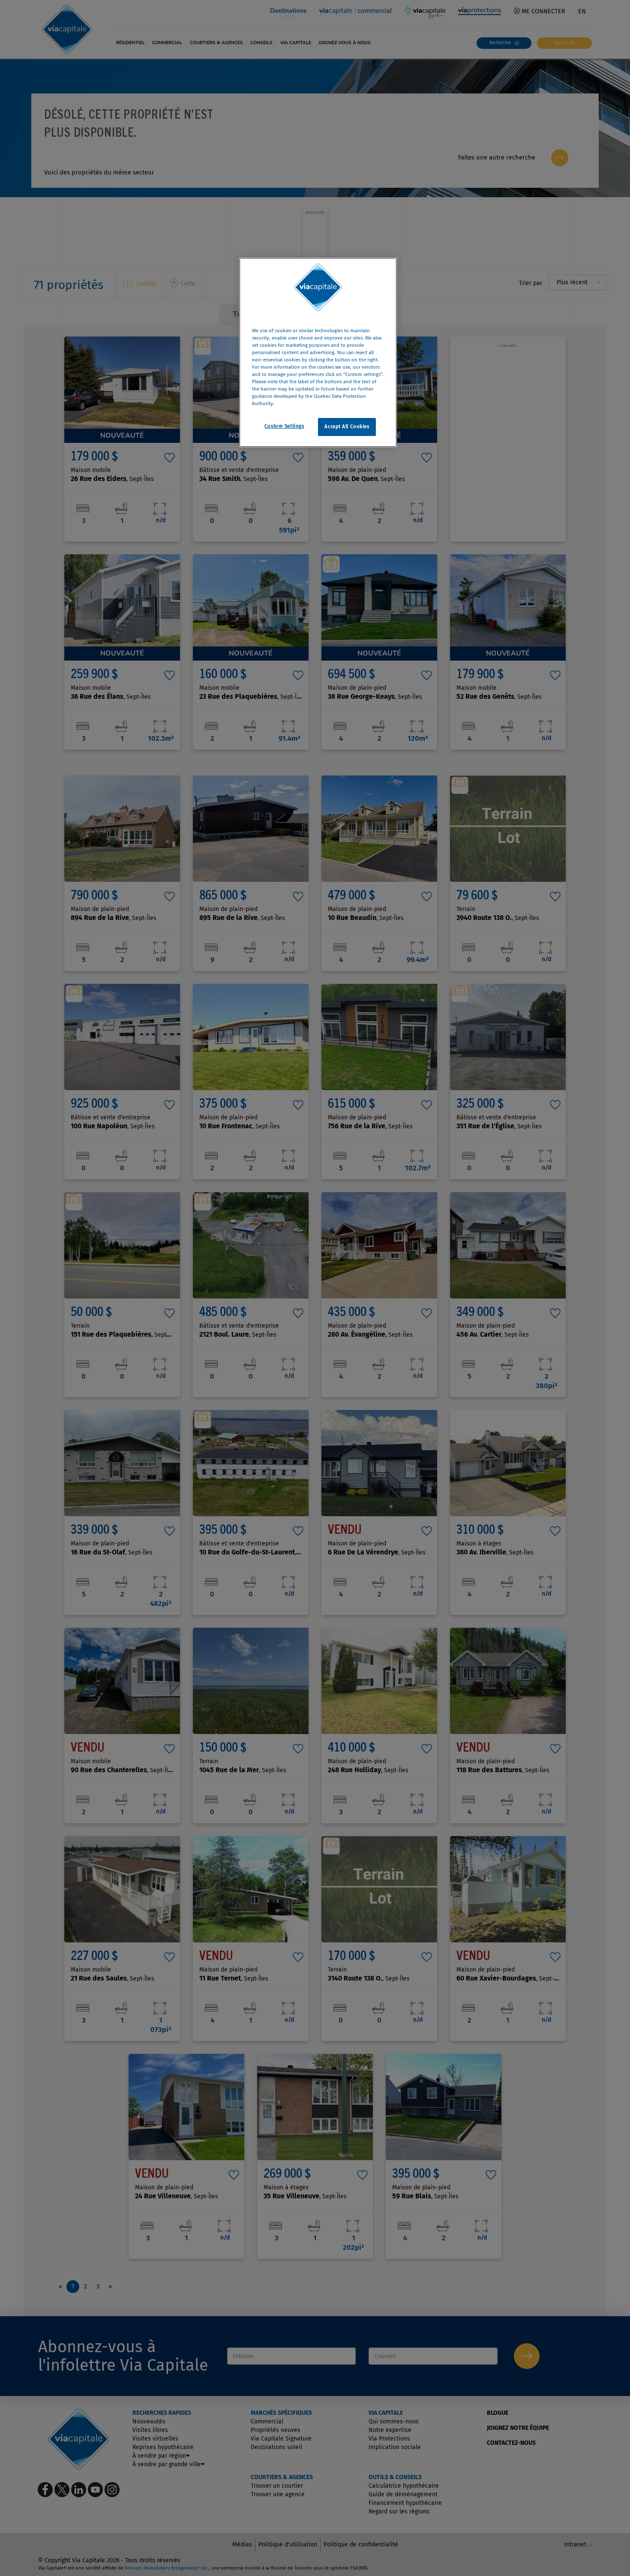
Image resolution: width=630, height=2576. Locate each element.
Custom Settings (284, 427)
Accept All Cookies (347, 427)
